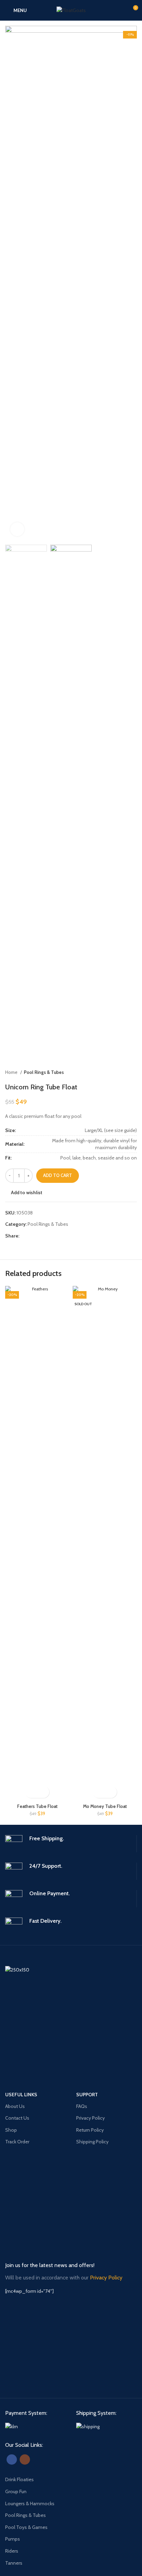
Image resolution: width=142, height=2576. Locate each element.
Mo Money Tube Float (105, 1806)
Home (12, 1072)
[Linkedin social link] (49, 1236)
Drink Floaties (19, 2479)
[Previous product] (120, 1073)
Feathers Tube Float (37, 1806)
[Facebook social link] (25, 1236)
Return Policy (90, 2130)
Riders (12, 2551)
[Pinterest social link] (41, 1236)
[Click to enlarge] (17, 529)
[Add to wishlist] (43, 1792)
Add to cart (58, 1175)
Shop (11, 2130)
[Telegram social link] (57, 1236)
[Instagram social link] (25, 2460)
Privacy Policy (90, 2118)
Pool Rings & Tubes (44, 1072)
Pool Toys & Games (26, 2527)
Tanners (14, 2563)
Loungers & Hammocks (30, 2503)
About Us (15, 2106)
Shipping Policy (92, 2142)
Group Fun (16, 2491)
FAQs (82, 2106)
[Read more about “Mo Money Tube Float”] (99, 1792)
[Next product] (133, 1073)
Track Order (17, 2142)
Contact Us (17, 2118)
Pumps (13, 2539)
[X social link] (33, 1236)
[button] (31, 1792)
